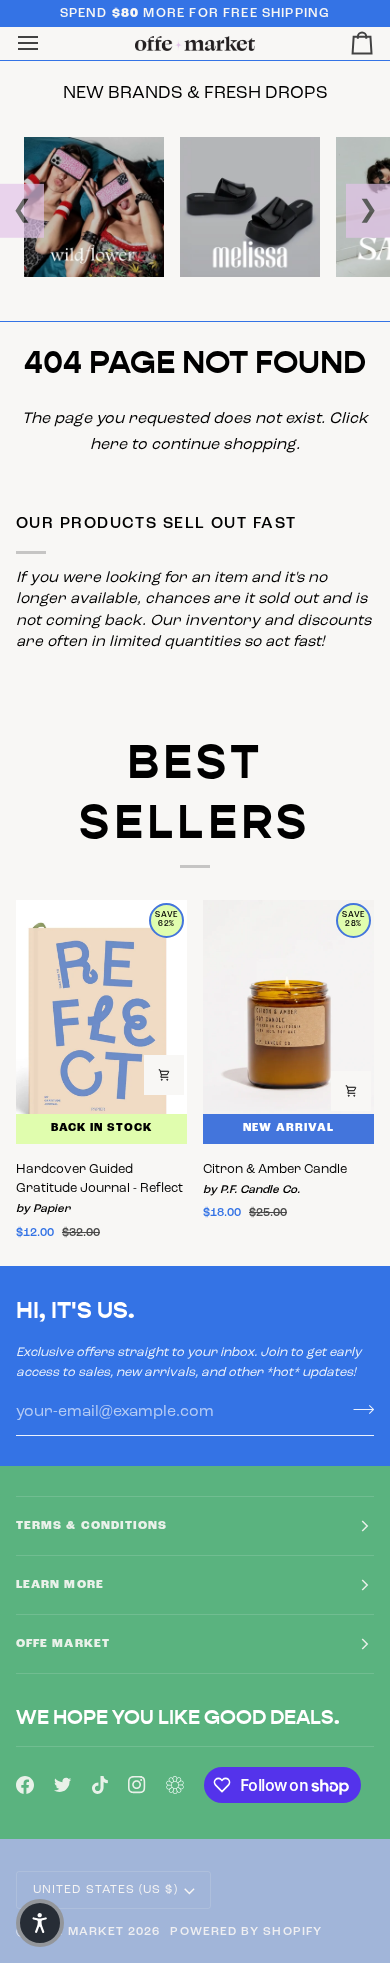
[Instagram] (137, 1785)
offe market (77, 1932)
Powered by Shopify (245, 1932)
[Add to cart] (164, 1075)
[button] (40, 1923)
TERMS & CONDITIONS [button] (91, 1526)
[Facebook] (25, 1785)
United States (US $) (105, 1890)
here (108, 445)
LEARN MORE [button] (60, 1585)
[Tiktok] (100, 1785)
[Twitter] (63, 1785)
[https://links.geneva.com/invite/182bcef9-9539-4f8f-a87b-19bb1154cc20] (175, 1785)
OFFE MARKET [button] (63, 1644)
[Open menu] (46, 43)
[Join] (357, 1409)
